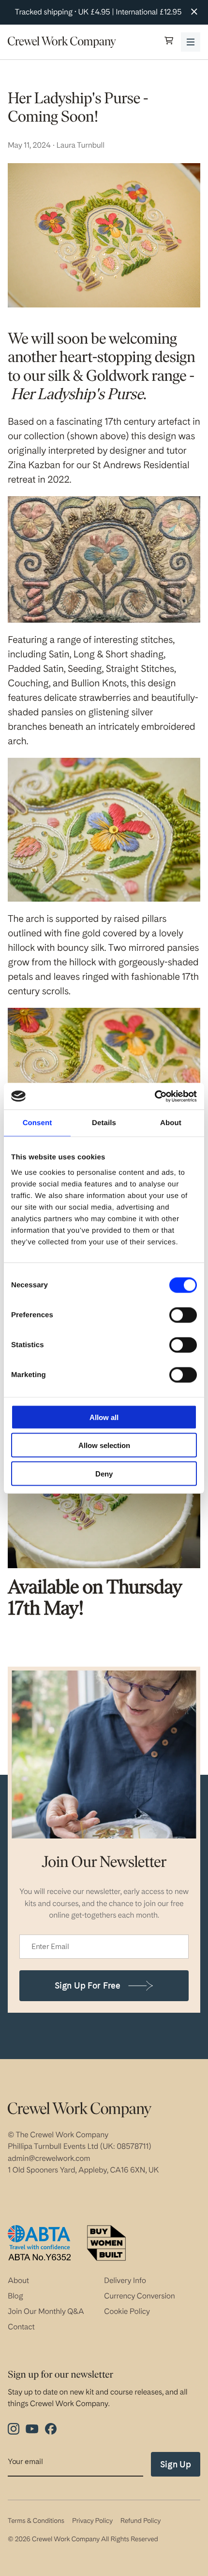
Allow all (104, 1417)
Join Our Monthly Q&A (46, 2311)
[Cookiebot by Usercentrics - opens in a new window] (155, 1096)
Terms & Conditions (36, 2521)
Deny (104, 1473)
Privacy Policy (92, 2521)
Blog (15, 2296)
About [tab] (171, 1123)
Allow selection (104, 1445)
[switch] (183, 1315)
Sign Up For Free (88, 1985)
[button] (169, 42)
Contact (21, 2327)
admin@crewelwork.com (49, 2158)
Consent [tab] (37, 1123)
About (18, 2280)
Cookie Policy (127, 2311)
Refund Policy (141, 2521)
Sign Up (176, 2464)
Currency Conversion (140, 2296)
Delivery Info (125, 2280)
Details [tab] (104, 1123)
